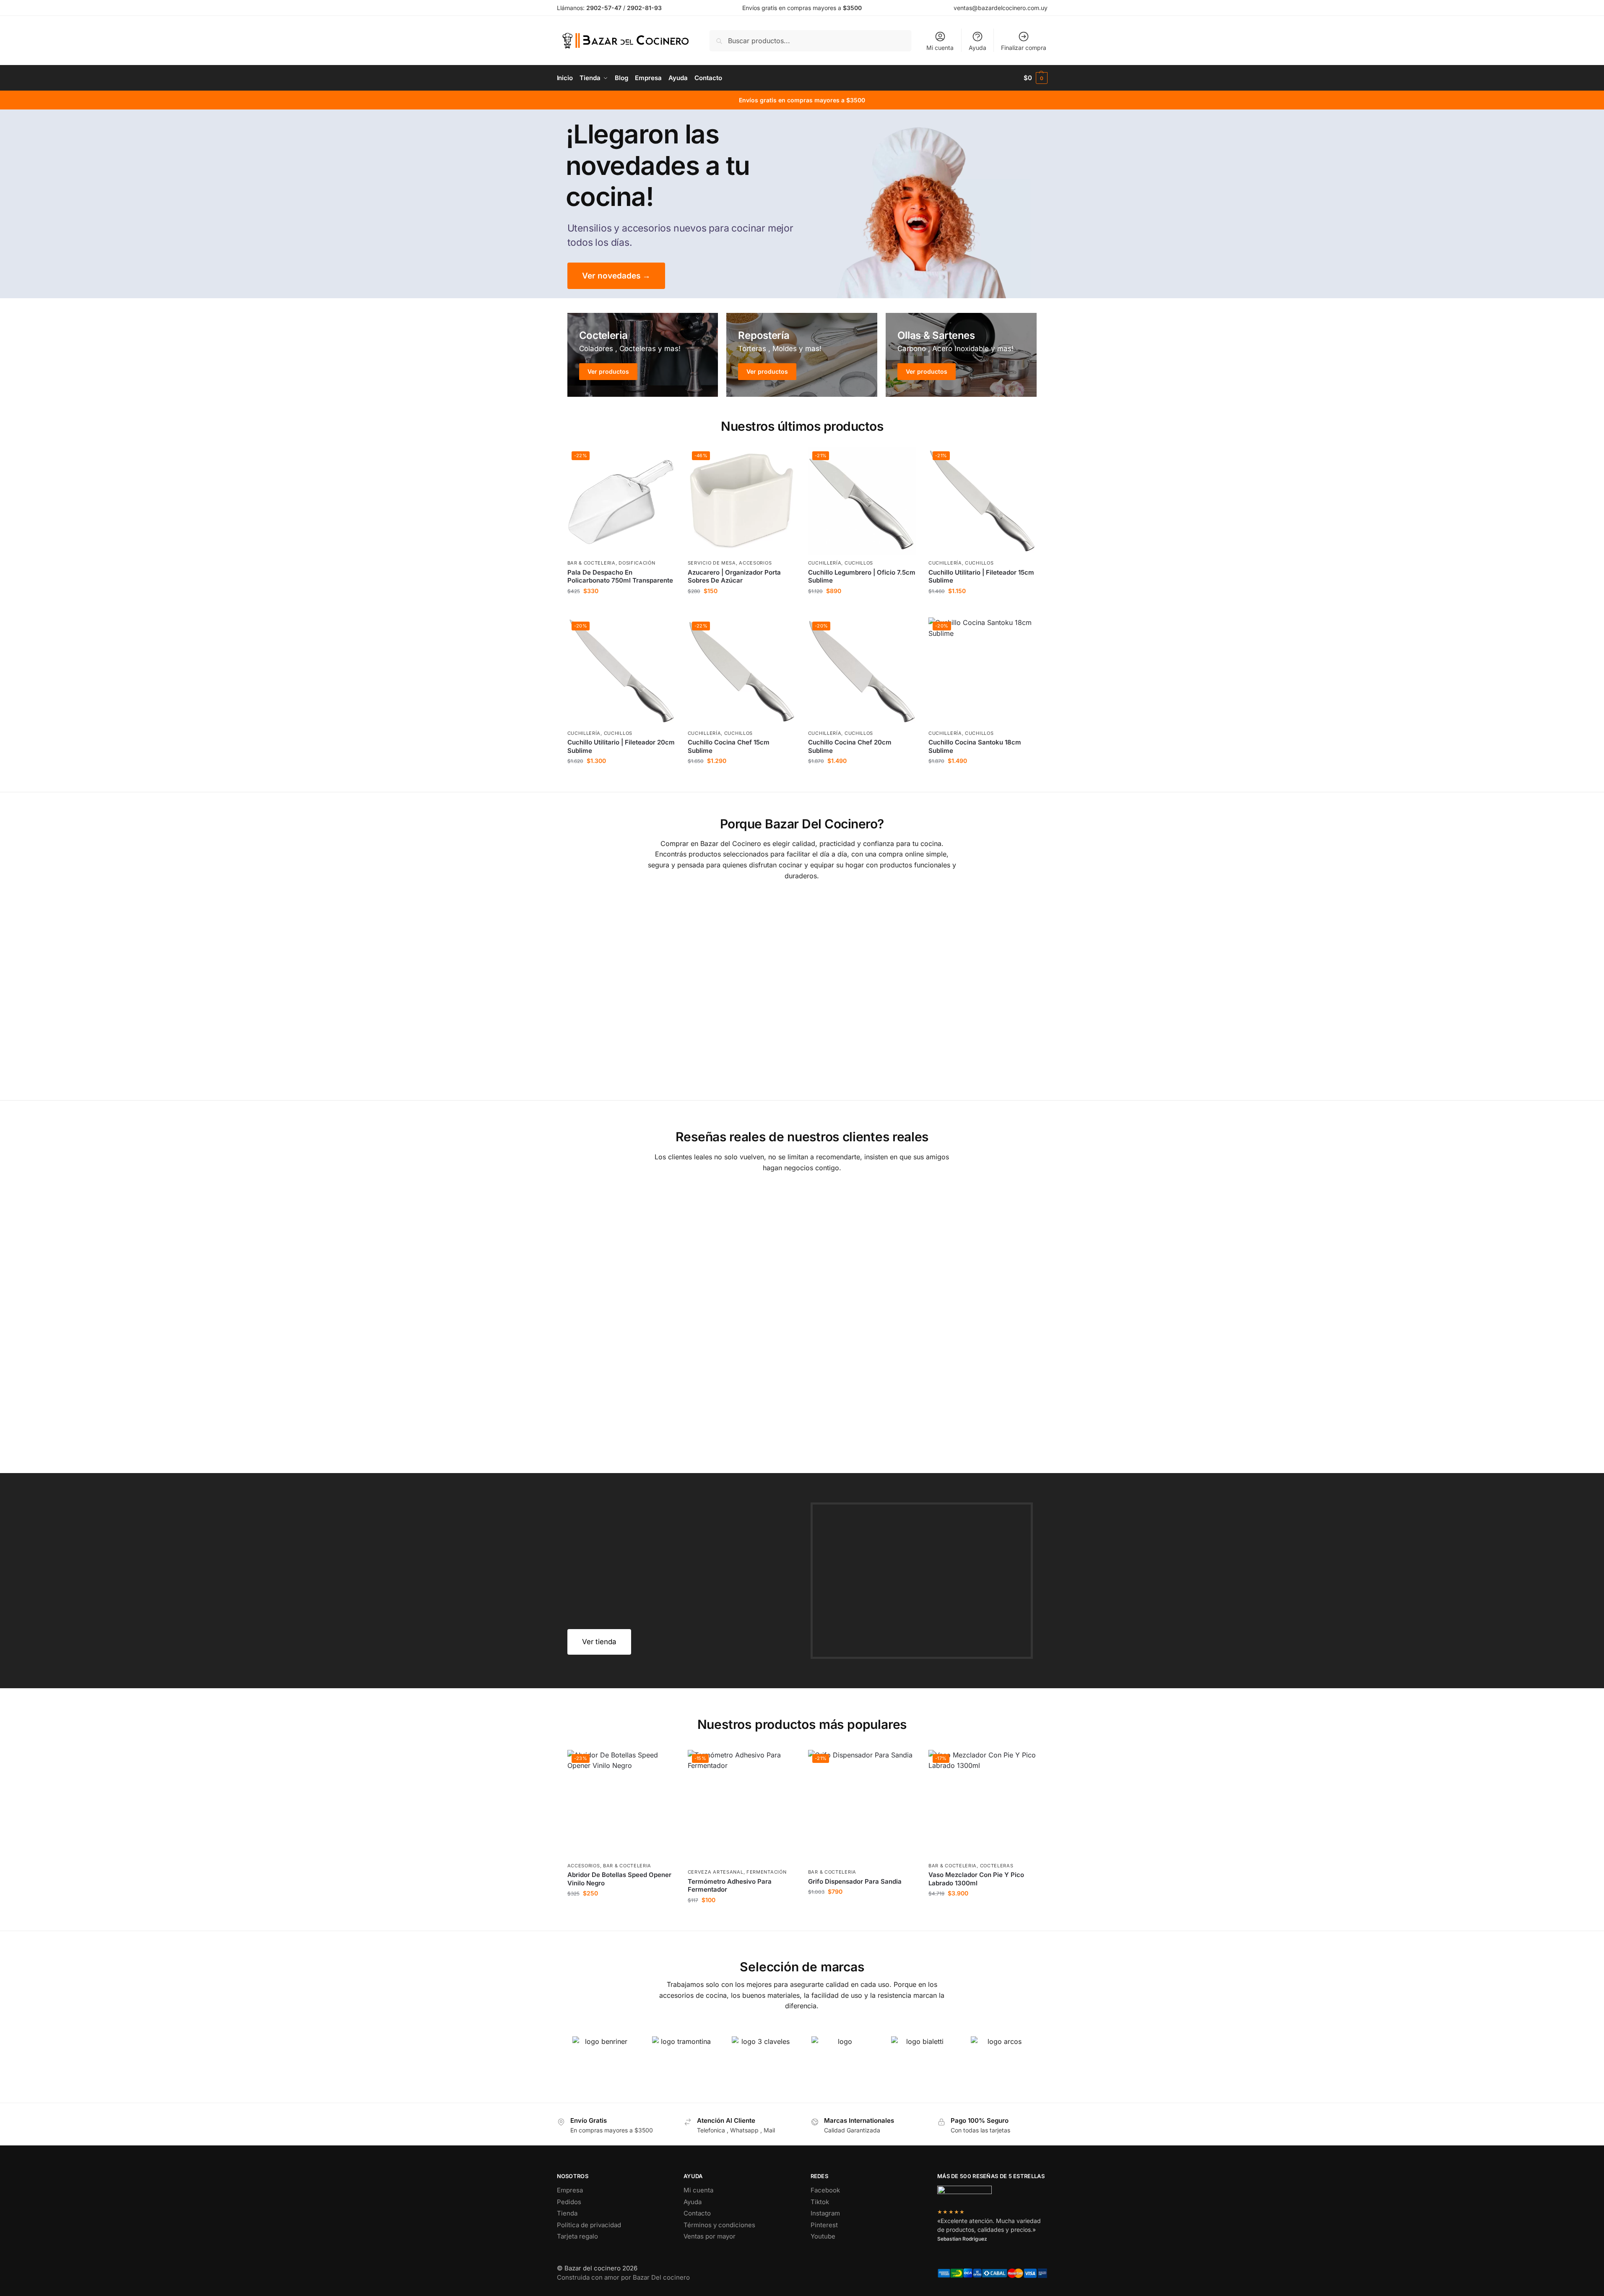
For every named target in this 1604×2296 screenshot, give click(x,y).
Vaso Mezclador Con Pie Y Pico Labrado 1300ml (976, 1879)
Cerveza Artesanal (716, 1872)
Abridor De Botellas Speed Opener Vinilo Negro (619, 1879)
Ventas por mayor (710, 2236)
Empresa (570, 2190)
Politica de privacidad (589, 2225)
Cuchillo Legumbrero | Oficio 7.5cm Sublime (862, 577)
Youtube (823, 2236)
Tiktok (820, 2202)
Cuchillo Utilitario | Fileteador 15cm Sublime (981, 577)
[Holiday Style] (802, 355)
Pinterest (824, 2225)
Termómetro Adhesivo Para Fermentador (730, 1886)
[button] (1036, 78)
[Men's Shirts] (643, 355)
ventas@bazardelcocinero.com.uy (1001, 8)
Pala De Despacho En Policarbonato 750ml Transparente (620, 577)
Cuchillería (825, 563)
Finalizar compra (1024, 48)
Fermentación (766, 1872)
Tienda (567, 2213)
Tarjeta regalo (577, 2236)
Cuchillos (859, 563)
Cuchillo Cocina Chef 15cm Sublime (729, 746)
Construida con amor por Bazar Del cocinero (623, 2277)
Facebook (825, 2190)
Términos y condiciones (719, 2225)
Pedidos (569, 2202)
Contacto (697, 2213)
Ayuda (977, 48)
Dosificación (637, 563)
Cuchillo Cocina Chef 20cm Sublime (850, 746)
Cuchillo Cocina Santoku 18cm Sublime (975, 746)
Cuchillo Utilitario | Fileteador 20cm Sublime (621, 746)
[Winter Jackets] (961, 355)
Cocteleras (997, 1866)
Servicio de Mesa (712, 563)
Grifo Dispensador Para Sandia (855, 1881)
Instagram (825, 2213)
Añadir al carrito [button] (621, 609)
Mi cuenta (940, 48)
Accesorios (755, 563)
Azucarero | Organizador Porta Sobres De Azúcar (734, 577)
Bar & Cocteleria (591, 563)
